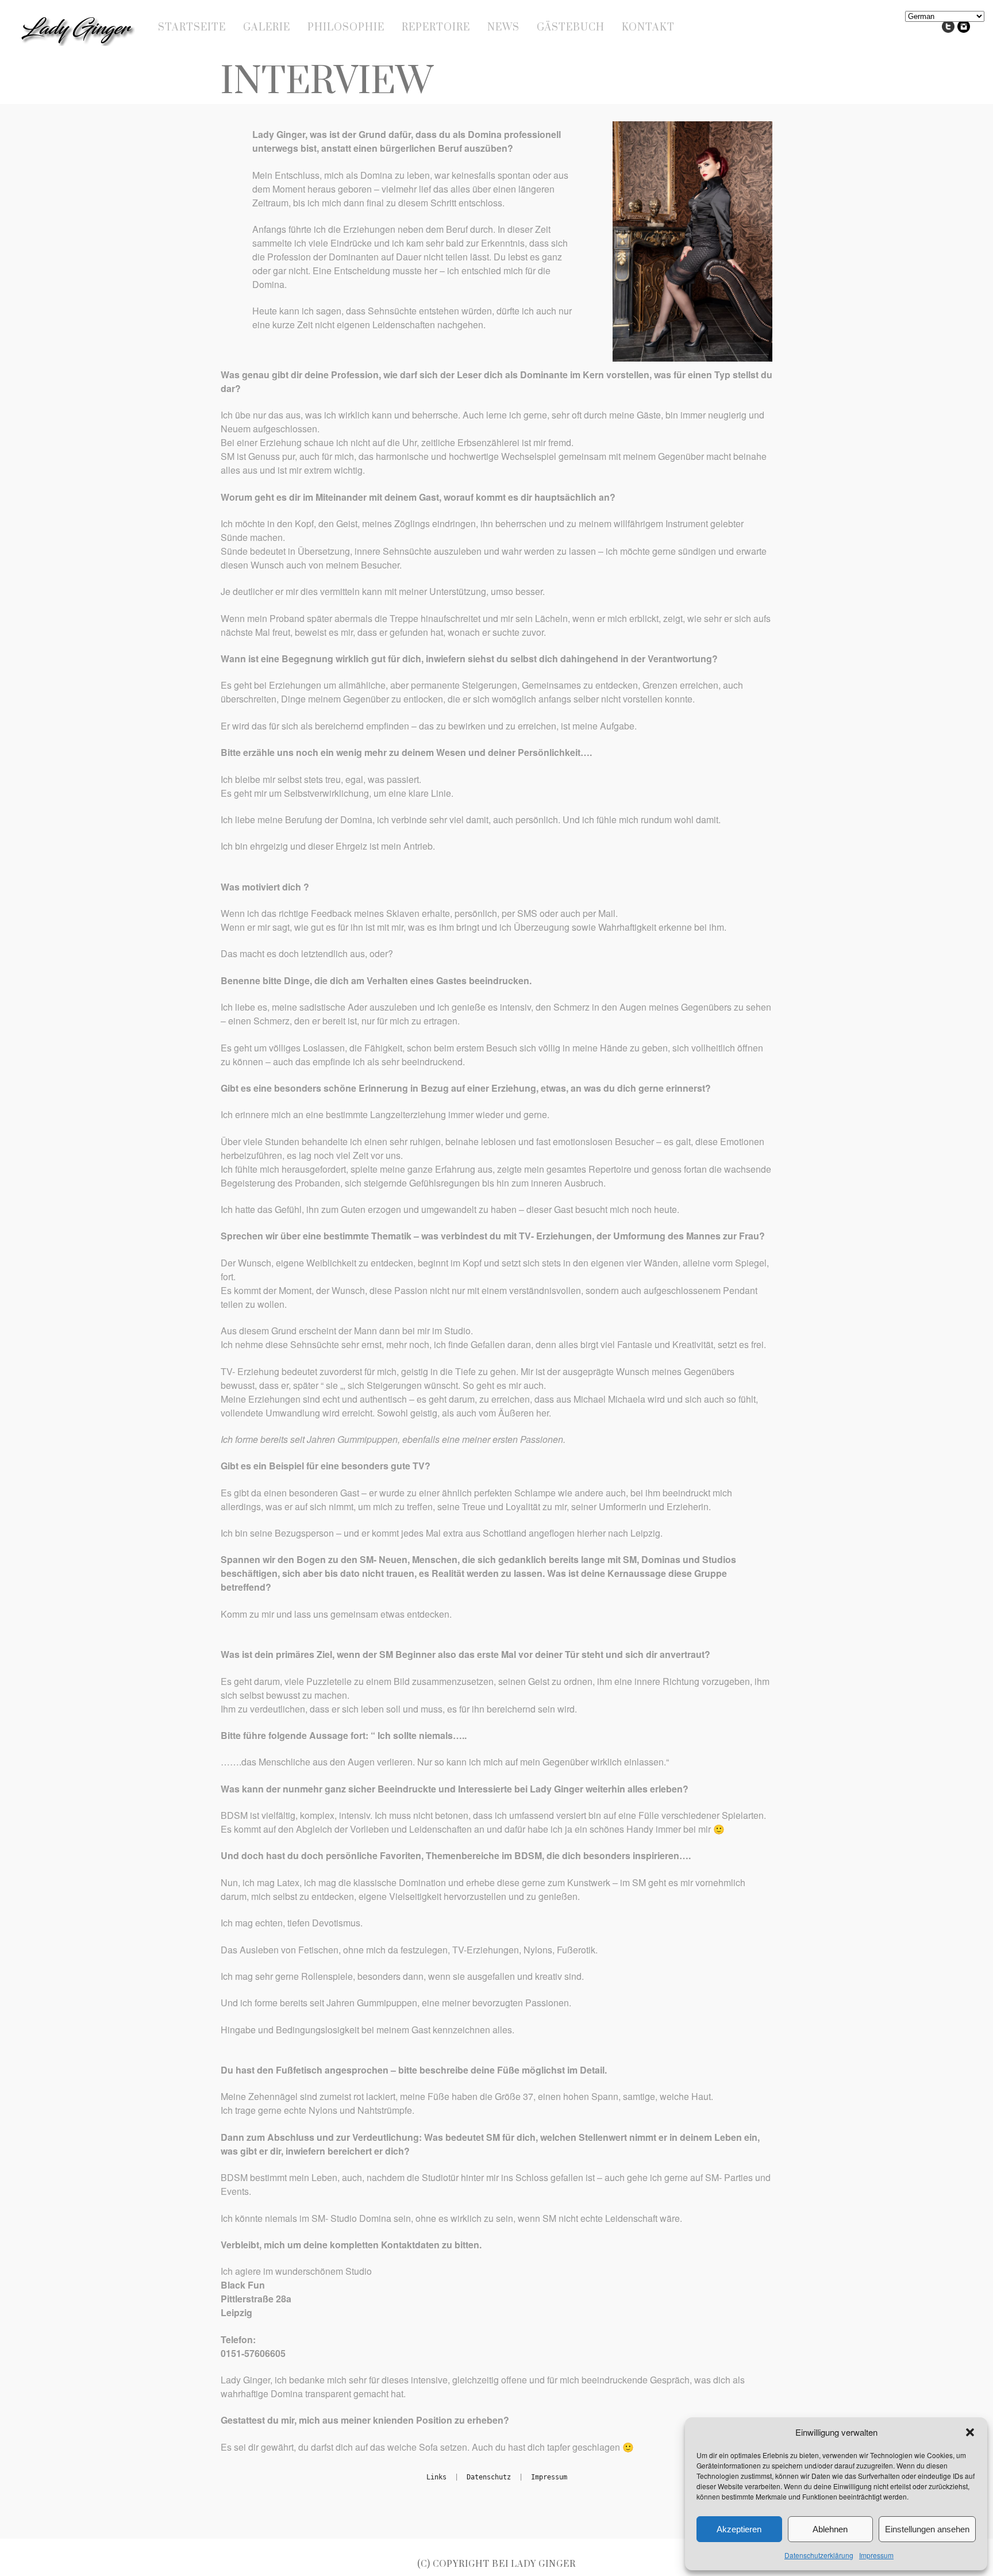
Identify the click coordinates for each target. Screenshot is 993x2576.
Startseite (192, 28)
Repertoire (436, 28)
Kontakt (648, 28)
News (503, 28)
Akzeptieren (739, 2529)
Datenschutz (489, 2477)
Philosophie (346, 28)
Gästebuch (571, 28)
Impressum (876, 2555)
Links (436, 2477)
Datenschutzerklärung (819, 2555)
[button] (970, 2432)
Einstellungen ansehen (927, 2529)
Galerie (267, 28)
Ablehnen (830, 2529)
